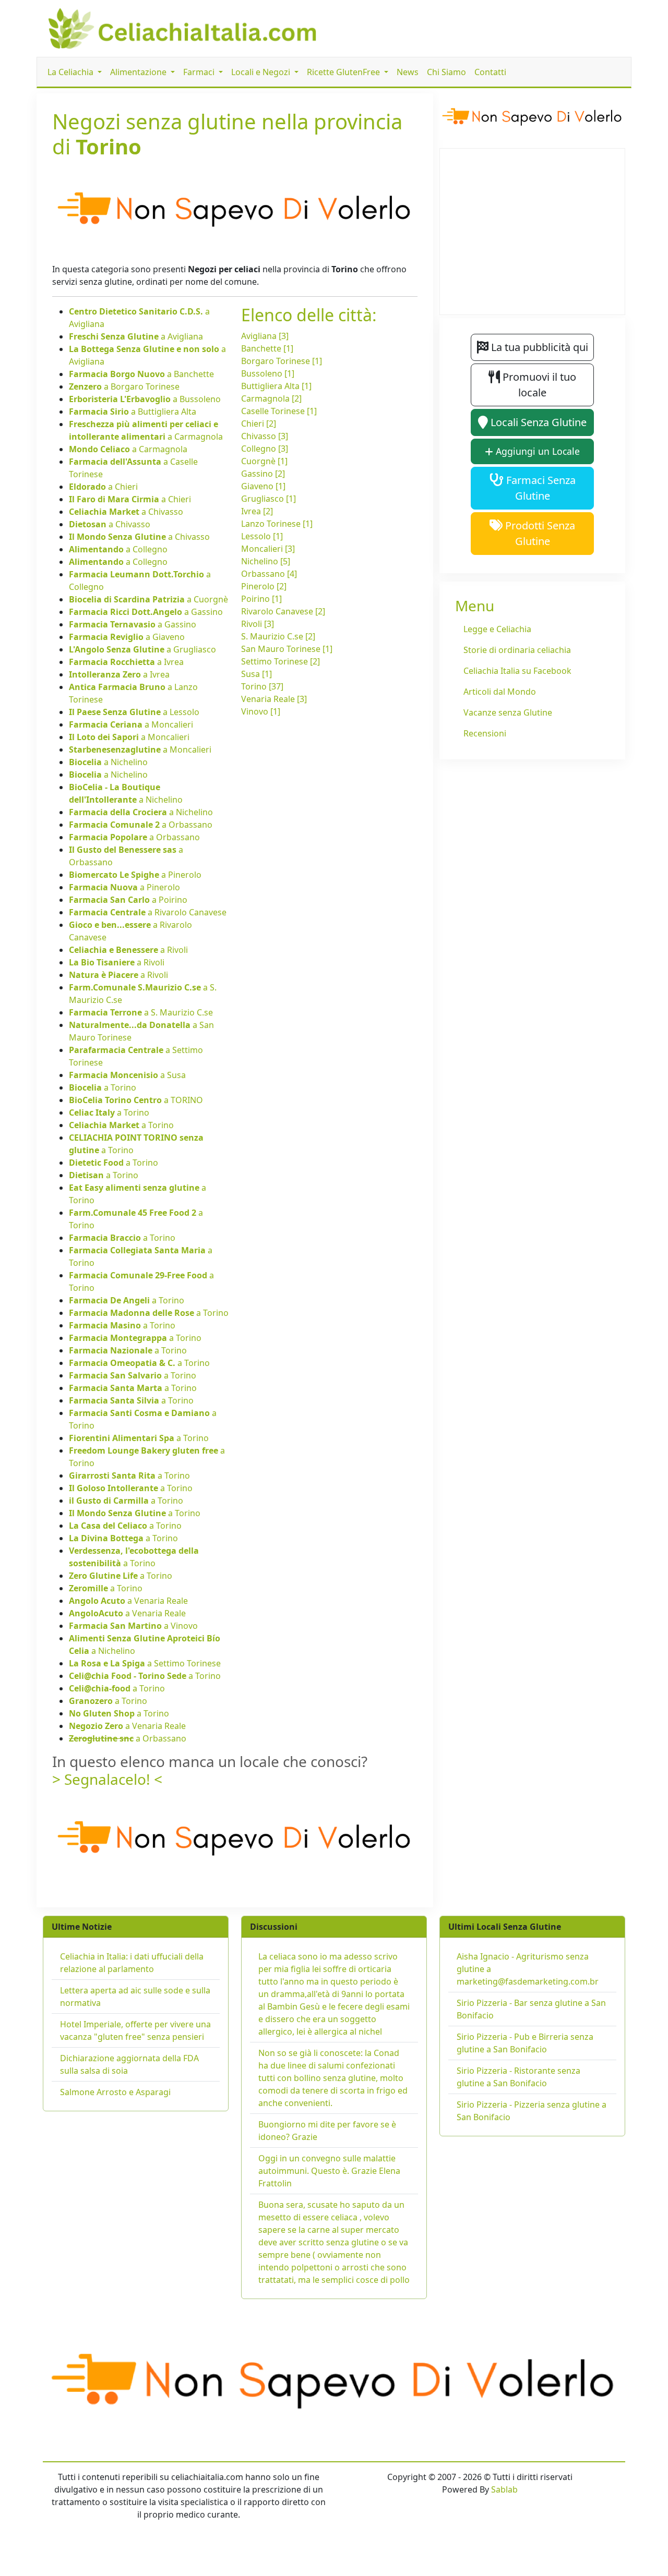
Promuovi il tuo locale (538, 385)
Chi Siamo (446, 72)
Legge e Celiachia (497, 629)
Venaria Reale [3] (274, 699)
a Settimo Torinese (145, 1663)
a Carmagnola (128, 449)
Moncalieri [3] (268, 549)
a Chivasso (126, 512)
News (408, 72)
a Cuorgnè (148, 599)
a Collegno (118, 549)
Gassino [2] (263, 474)
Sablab (504, 2489)
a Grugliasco (142, 649)
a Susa (127, 1075)
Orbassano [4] (269, 574)
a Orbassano (141, 825)
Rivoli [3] (258, 624)
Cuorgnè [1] (264, 461)
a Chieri (103, 487)
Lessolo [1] (262, 536)
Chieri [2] (259, 424)
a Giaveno (127, 637)
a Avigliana (136, 336)
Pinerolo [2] (264, 586)
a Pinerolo (135, 875)
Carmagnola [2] (271, 398)
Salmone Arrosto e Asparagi (115, 2092)
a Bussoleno (145, 399)
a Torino (103, 1087)
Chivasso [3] (265, 436)
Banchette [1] (267, 348)
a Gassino (146, 612)
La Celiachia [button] (71, 72)
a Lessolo (134, 712)
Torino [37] (262, 686)
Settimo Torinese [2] (281, 661)
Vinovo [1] (261, 711)
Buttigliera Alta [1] (276, 386)
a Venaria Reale (128, 1601)
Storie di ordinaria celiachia (517, 650)
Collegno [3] (265, 449)
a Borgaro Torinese (124, 386)
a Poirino (128, 900)
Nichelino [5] (266, 561)
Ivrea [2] (257, 511)
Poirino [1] (261, 599)
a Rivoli (128, 950)
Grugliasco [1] (269, 499)
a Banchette (141, 374)
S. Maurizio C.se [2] (278, 636)
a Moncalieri (131, 724)
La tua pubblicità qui (538, 347)
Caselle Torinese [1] (279, 411)
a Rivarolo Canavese (148, 912)
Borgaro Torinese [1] (282, 361)
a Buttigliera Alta (133, 412)
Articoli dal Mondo (500, 692)
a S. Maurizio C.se (141, 1012)
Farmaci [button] (200, 72)
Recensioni (485, 733)
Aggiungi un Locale (536, 451)
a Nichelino (108, 762)
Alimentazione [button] (139, 72)
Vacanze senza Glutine (508, 712)
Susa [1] (257, 674)
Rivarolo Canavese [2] (283, 611)
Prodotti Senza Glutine (539, 533)
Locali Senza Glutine (537, 422)
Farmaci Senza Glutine (540, 488)
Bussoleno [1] (268, 373)
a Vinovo (133, 1626)
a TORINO (136, 1100)
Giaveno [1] (263, 486)
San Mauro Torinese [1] (287, 649)
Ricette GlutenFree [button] (344, 72)
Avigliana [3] (265, 336)
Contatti (490, 72)
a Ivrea (126, 662)
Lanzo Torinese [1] (277, 524)
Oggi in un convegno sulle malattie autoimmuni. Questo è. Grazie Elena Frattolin (329, 2171)
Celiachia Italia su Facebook (517, 671)
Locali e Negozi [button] (262, 72)
